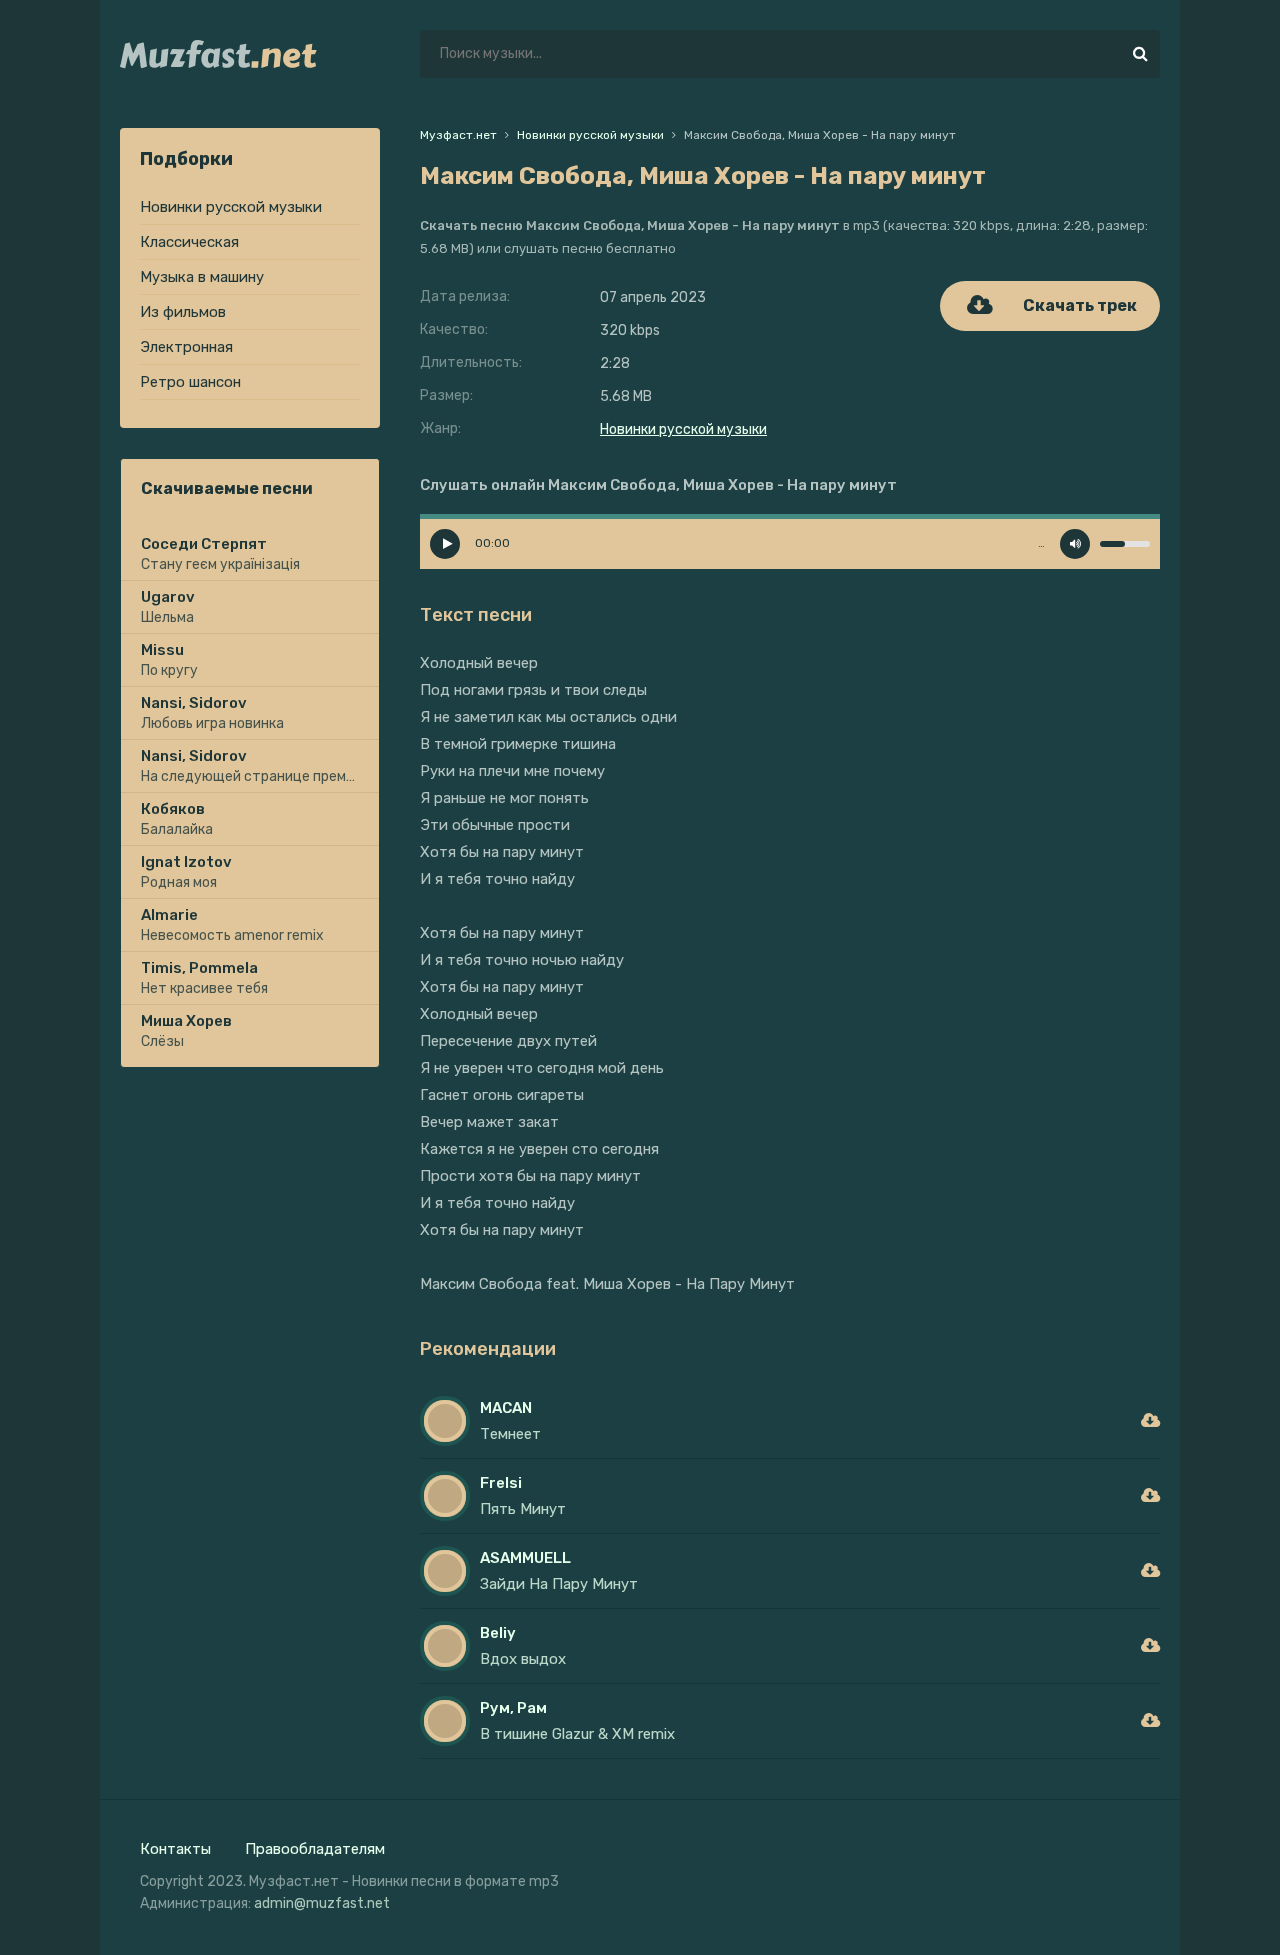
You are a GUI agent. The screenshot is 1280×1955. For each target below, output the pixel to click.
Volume (1075, 544)
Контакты (175, 1849)
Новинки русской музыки (231, 207)
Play (445, 544)
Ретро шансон (190, 382)
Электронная (186, 347)
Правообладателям (315, 1849)
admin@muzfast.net (322, 1903)
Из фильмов (183, 312)
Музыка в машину (202, 277)
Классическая (189, 242)
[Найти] (1140, 54)
